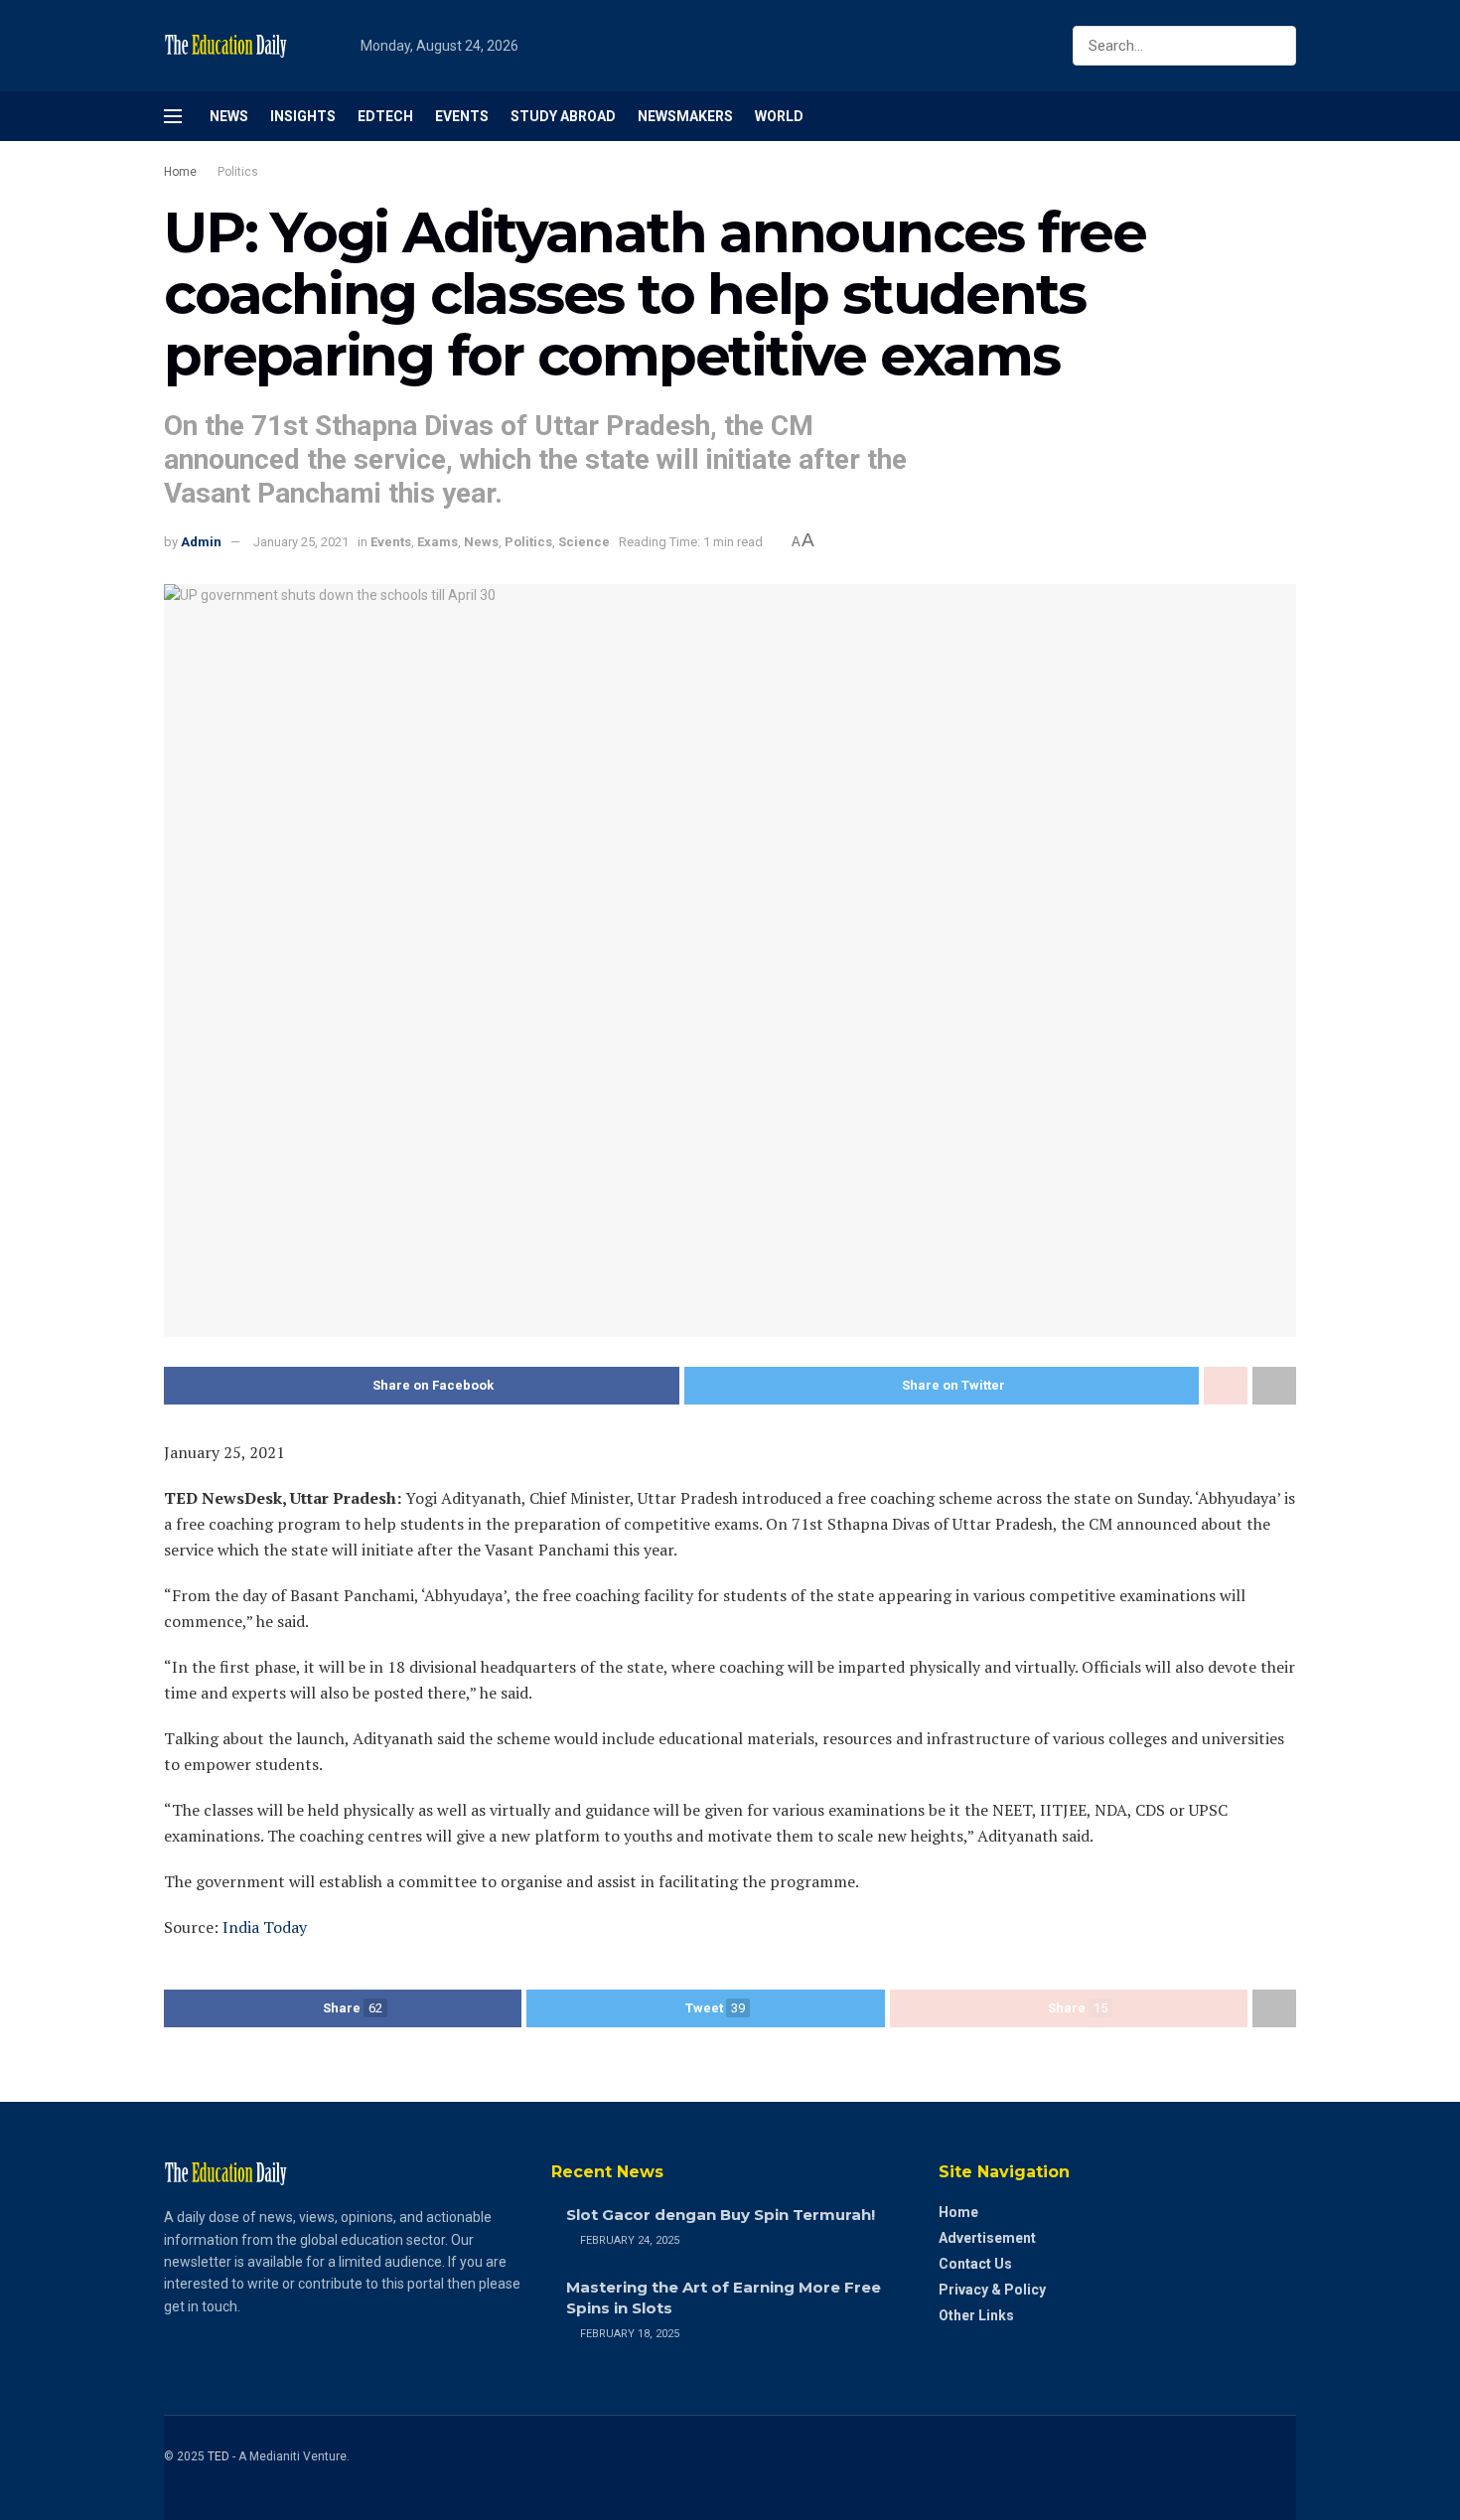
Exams (438, 542)
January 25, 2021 (301, 542)
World (779, 116)
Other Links (976, 2315)
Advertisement (987, 2238)
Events (462, 116)
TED (219, 2456)
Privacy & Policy (992, 2290)
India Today (263, 1927)
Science (584, 542)
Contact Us (975, 2264)
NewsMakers (685, 116)
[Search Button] (1277, 46)
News (229, 116)
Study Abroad (563, 116)
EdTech (385, 116)
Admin (201, 542)
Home (180, 172)
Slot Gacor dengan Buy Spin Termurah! (721, 2215)
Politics (238, 172)
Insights (303, 116)
